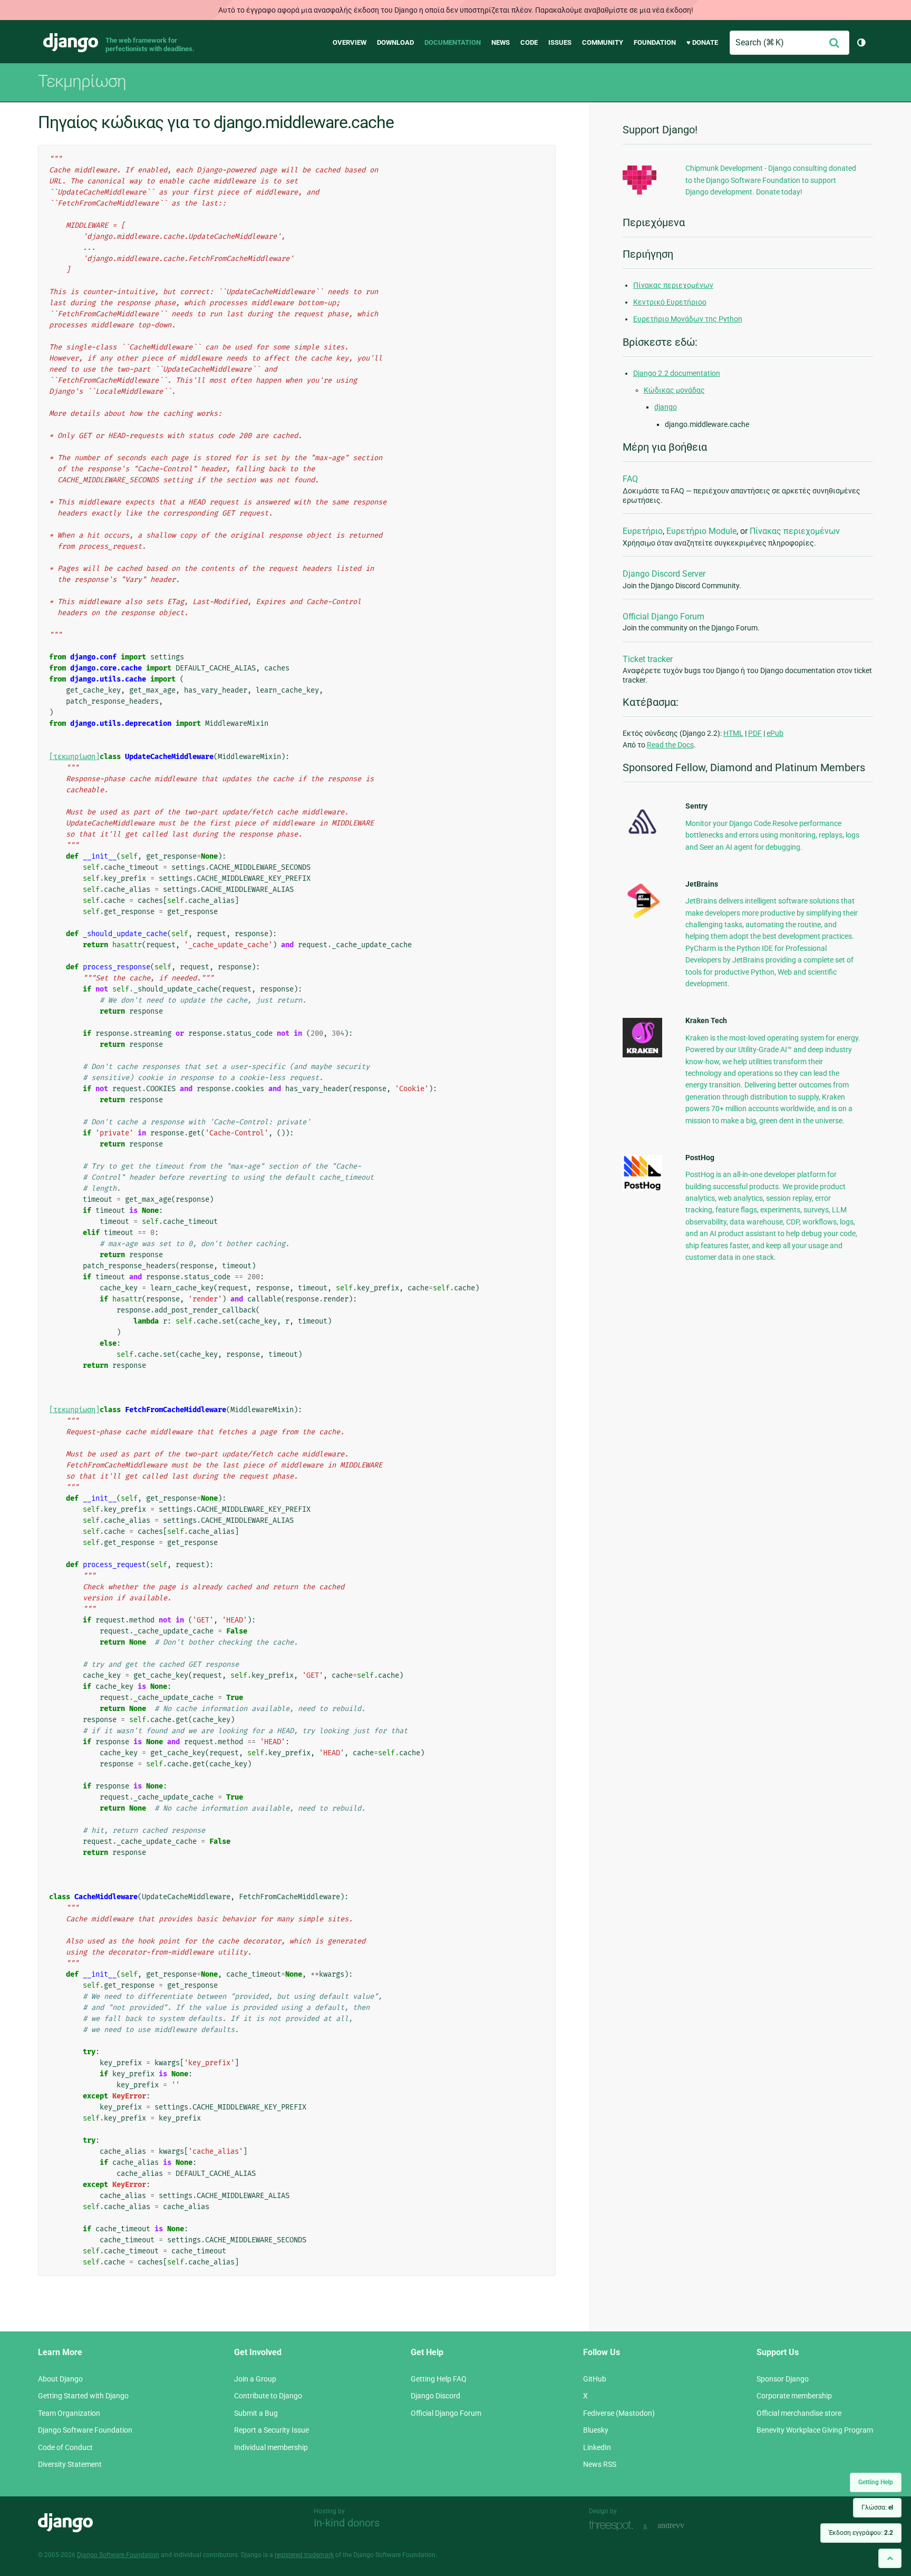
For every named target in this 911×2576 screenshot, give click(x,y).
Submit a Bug (256, 2413)
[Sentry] (642, 837)
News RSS (600, 2464)
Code (529, 42)
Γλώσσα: (877, 2507)
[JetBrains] (642, 918)
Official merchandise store (799, 2413)
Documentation (453, 42)
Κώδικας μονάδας (674, 390)
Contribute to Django (268, 2396)
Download (395, 42)
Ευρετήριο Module (701, 531)
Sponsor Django (783, 2379)
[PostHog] (642, 1189)
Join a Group (255, 2379)
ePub (775, 733)
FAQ (630, 479)
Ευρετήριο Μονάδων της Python (688, 319)
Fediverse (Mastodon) (619, 2413)
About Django (60, 2379)
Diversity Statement (70, 2464)
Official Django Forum (663, 616)
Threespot (614, 2526)
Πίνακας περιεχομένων (673, 285)
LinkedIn (597, 2447)
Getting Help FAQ (439, 2379)
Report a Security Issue (272, 2430)
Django (71, 43)
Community (603, 42)
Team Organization (69, 2413)
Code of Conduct (65, 2447)
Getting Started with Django (83, 2396)
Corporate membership (794, 2396)
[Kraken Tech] (642, 1055)
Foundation (655, 42)
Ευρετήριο (643, 531)
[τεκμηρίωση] (74, 757)
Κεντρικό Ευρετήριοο (670, 302)
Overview (350, 42)
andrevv (683, 2526)
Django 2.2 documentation (677, 373)
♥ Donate (702, 42)
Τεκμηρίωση (82, 81)
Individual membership (271, 2447)
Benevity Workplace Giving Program (815, 2430)
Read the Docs (670, 745)
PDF (755, 733)
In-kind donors (347, 2523)
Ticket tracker (648, 659)
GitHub (595, 2379)
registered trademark (304, 2555)
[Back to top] (890, 2558)
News (501, 42)
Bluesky (596, 2430)
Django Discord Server (664, 574)
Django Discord (435, 2396)
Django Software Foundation (85, 2430)
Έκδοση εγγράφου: (861, 2533)
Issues (560, 42)
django (666, 407)
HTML (733, 733)
